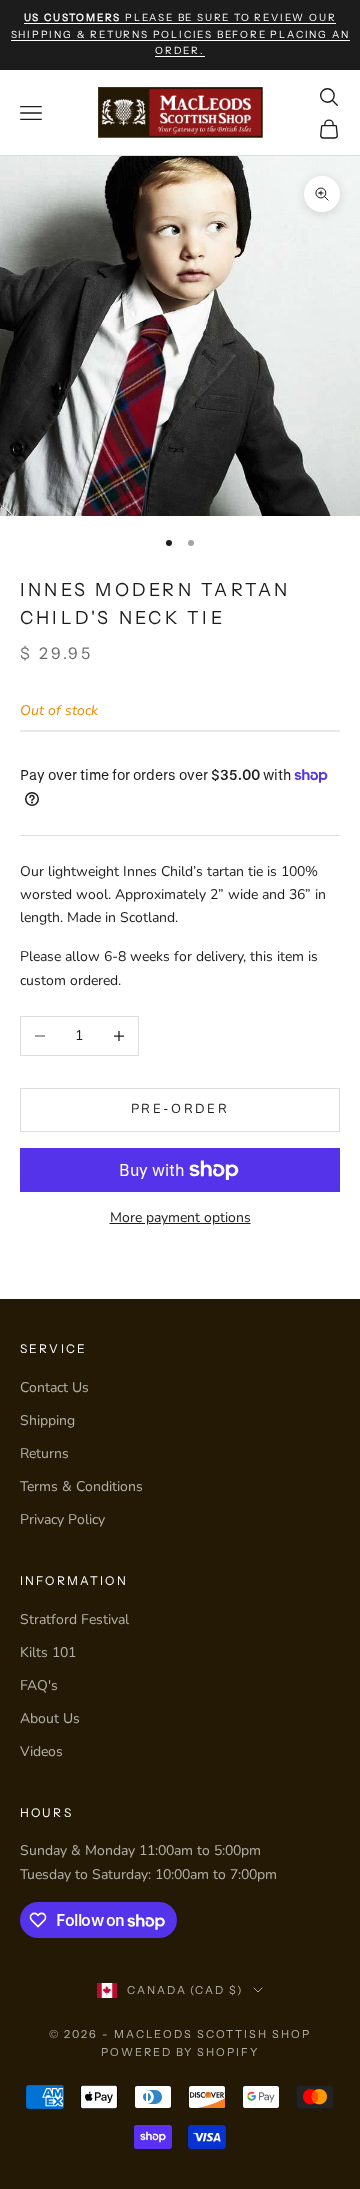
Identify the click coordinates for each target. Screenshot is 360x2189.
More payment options (180, 1217)
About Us (50, 1718)
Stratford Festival (74, 1619)
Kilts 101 (48, 1652)
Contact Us (54, 1387)
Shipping (47, 1420)
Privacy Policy (62, 1519)
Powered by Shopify (180, 2052)
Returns (44, 1453)
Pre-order (180, 1109)
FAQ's (39, 1685)
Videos (41, 1751)
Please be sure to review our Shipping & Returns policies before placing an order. (180, 34)
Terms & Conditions (81, 1486)
